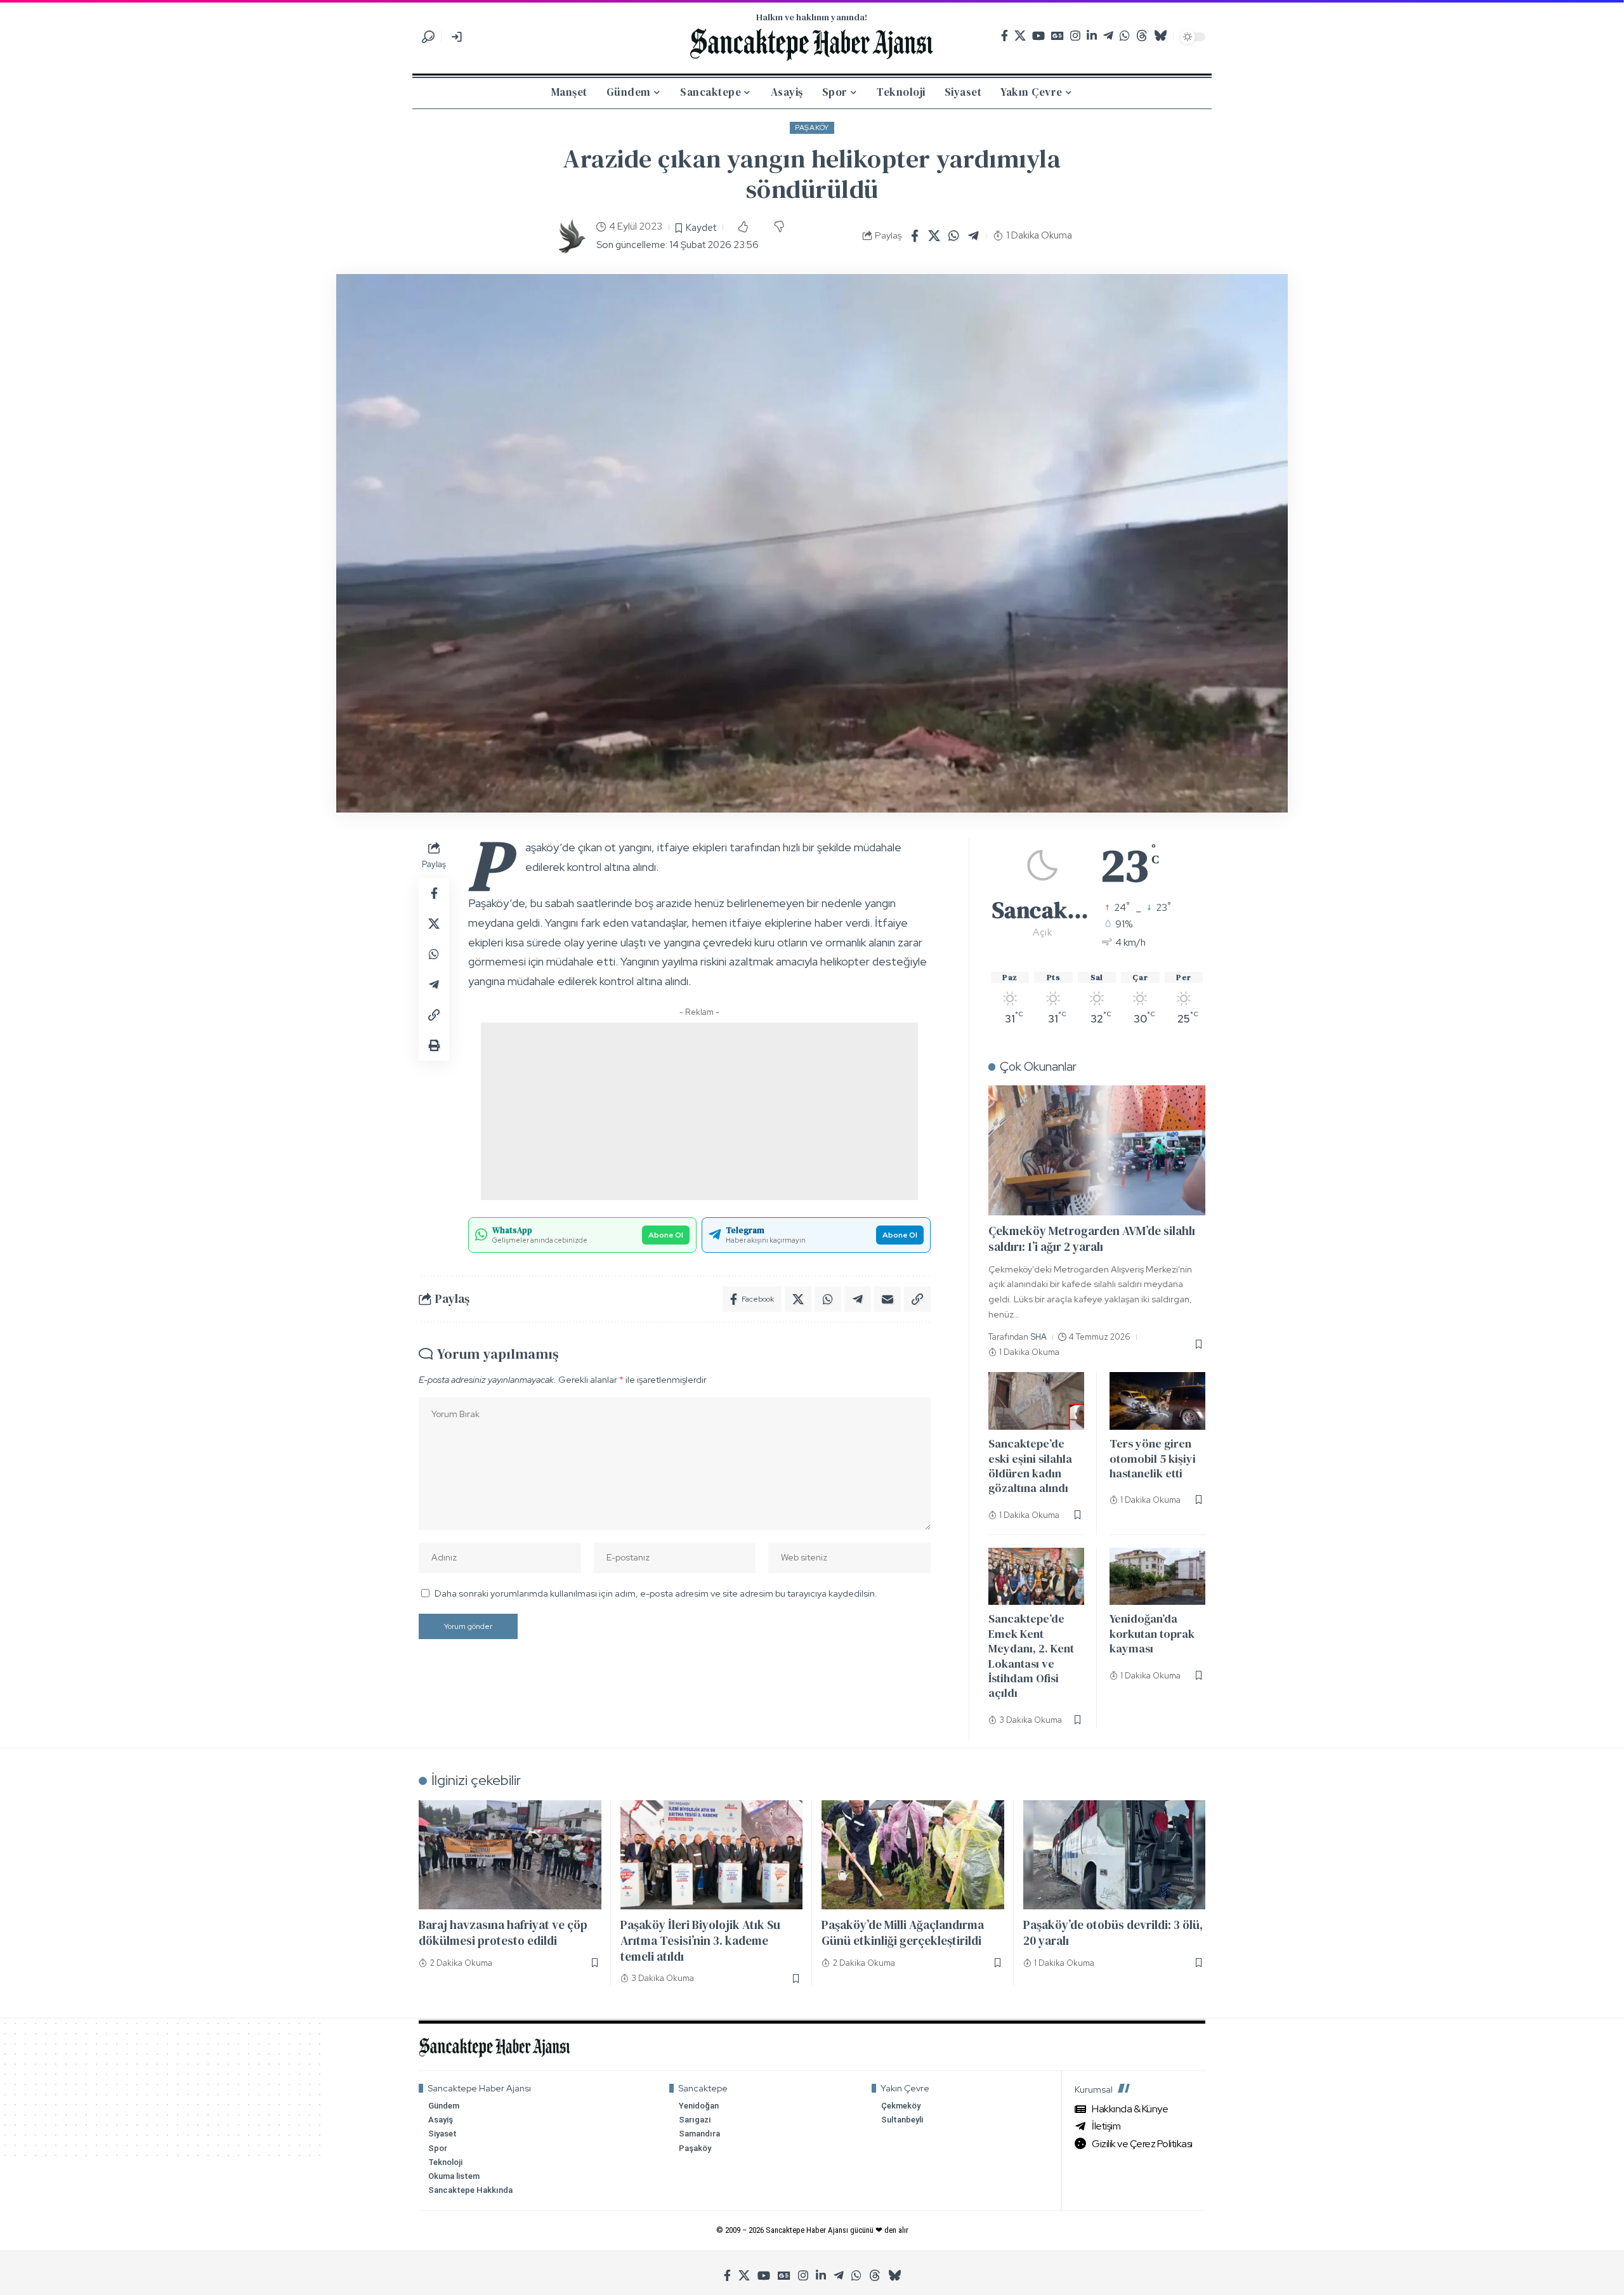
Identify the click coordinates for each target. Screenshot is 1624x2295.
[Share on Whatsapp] (954, 236)
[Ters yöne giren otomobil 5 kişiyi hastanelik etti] (1157, 1401)
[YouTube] (1038, 36)
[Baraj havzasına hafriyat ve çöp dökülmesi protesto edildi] (510, 1855)
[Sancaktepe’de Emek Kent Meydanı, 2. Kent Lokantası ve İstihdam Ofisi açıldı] (1036, 1577)
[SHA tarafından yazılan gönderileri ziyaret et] (571, 236)
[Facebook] (1005, 36)
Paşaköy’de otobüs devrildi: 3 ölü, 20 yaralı (1113, 1932)
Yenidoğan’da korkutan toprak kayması (1152, 1633)
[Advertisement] (699, 1111)
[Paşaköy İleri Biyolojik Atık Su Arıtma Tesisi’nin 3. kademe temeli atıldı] (712, 1855)
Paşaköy (812, 128)
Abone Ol (666, 1235)
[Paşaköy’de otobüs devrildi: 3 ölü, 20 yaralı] (1115, 1855)
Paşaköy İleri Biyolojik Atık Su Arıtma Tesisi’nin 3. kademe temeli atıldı (700, 1940)
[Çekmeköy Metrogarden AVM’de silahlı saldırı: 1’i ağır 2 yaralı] (1097, 1150)
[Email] (887, 1299)
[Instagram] (1075, 36)
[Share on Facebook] (915, 236)
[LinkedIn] (1092, 36)
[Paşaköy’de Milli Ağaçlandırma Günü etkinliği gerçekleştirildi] (913, 1855)
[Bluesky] (1160, 36)
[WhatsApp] (1125, 36)
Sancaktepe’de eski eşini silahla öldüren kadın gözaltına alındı (1030, 1466)
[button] (428, 37)
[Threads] (1142, 36)
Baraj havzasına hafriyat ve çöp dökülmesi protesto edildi (503, 1932)
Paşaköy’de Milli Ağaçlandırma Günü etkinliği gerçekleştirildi (903, 1932)
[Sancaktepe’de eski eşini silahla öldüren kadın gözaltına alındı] (1036, 1401)
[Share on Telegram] (974, 236)
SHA (1039, 1337)
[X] (1020, 36)
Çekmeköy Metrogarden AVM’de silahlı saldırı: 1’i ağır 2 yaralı (1092, 1239)
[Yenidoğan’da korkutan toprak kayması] (1157, 1577)
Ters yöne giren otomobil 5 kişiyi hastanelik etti (1153, 1458)
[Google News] (1058, 36)
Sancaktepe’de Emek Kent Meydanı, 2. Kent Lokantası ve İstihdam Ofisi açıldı (1031, 1656)
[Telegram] (1108, 36)
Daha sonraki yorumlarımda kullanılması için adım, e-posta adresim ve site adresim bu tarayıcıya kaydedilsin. (656, 1593)
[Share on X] (934, 236)
